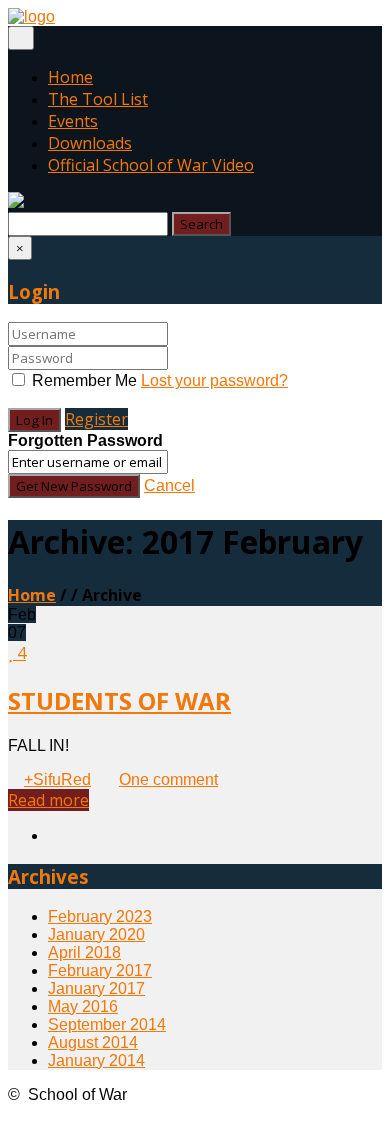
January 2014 (96, 1060)
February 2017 (100, 970)
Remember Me (84, 380)
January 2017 (96, 988)
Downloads (90, 143)
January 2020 (96, 934)
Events (73, 121)
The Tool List (98, 99)
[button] (16, 202)
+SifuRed (57, 779)
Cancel (169, 485)
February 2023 (100, 916)
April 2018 (84, 952)
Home (70, 77)
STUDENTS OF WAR (119, 700)
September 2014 (107, 1024)
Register (96, 419)
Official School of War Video (151, 165)
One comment (168, 779)
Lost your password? (214, 380)
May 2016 (83, 1006)
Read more (48, 800)
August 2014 (93, 1042)
